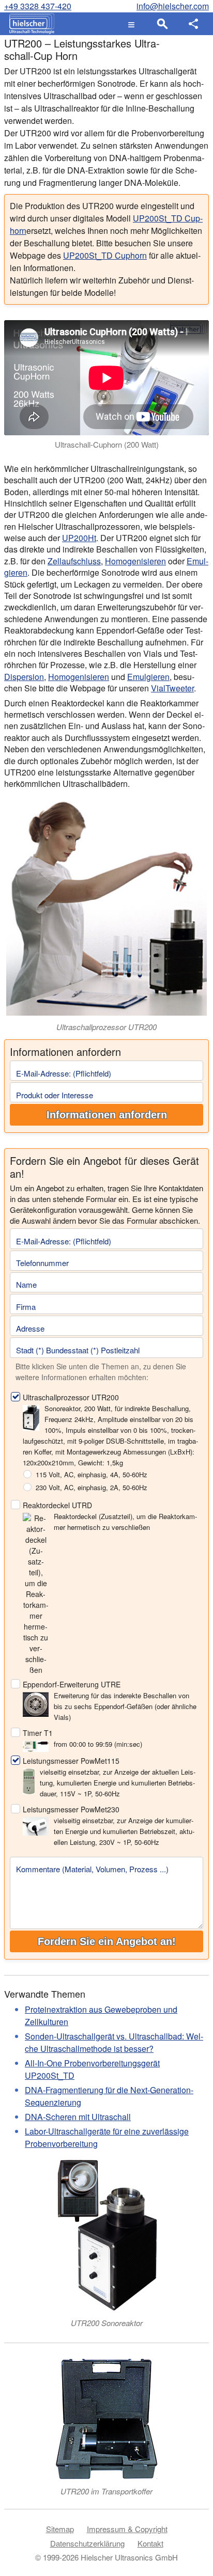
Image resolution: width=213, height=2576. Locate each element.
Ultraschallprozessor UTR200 (71, 1397)
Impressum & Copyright (127, 2529)
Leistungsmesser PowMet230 (71, 1809)
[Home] (29, 24)
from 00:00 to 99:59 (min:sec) (98, 1744)
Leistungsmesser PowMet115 (71, 1761)
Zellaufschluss (74, 561)
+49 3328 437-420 (38, 6)
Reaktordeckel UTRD (57, 1505)
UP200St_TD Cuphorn (105, 255)
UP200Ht (79, 538)
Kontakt (150, 2543)
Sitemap (60, 2529)
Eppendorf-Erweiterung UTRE (72, 1684)
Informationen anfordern (107, 1115)
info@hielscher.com (173, 6)
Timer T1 (38, 1733)
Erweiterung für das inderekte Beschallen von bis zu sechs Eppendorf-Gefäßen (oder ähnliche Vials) (125, 1706)
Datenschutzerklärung (87, 2543)
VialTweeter (172, 688)
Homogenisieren (135, 561)
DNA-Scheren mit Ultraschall (78, 2117)
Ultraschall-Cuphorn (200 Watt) (107, 444)
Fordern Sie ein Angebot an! (107, 1941)
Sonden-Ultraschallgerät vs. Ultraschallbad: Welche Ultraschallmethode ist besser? (114, 2042)
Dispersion (24, 677)
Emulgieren (148, 677)
